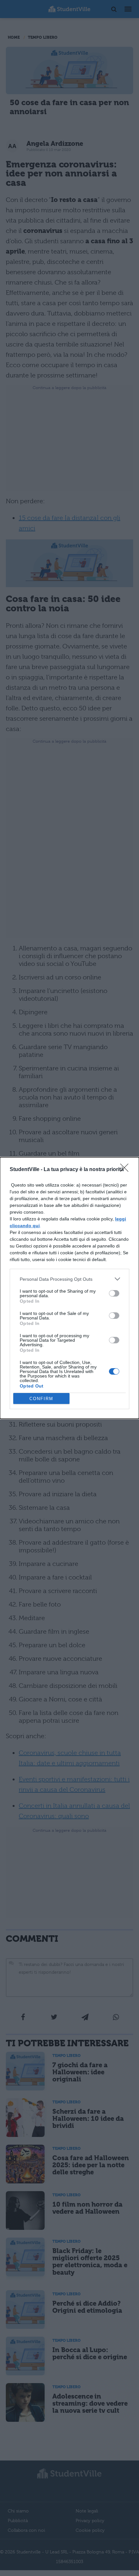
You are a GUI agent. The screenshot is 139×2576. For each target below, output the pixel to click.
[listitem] (69, 1279)
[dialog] (69, 1288)
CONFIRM (41, 1399)
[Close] (126, 1170)
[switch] (114, 1293)
